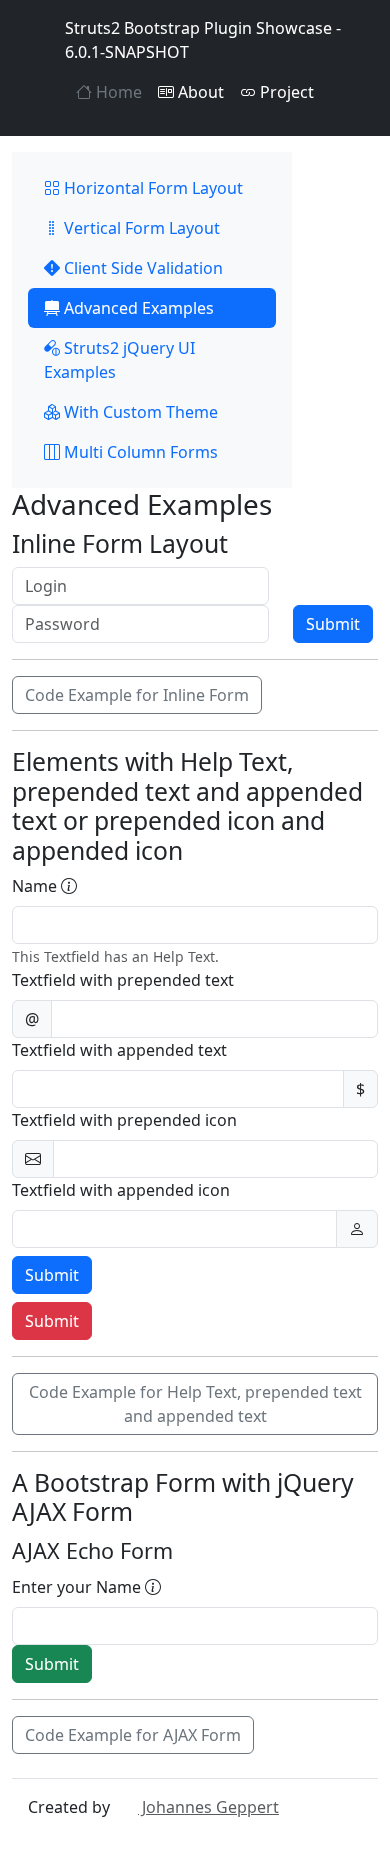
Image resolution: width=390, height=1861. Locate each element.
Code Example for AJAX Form (133, 1735)
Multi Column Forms (139, 452)
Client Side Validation (141, 268)
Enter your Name (78, 1587)
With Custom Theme (139, 412)
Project (285, 92)
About (199, 92)
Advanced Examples (137, 308)
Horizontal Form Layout (151, 188)
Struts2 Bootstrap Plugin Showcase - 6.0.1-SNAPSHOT (203, 40)
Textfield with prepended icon (124, 1120)
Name (36, 886)
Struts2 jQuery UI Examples (119, 360)
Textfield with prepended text (123, 980)
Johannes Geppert (208, 1807)
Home (117, 92)
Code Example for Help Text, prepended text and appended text (195, 1404)
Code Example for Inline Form (137, 695)
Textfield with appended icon (121, 1190)
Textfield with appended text (119, 1050)
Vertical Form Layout (140, 228)
